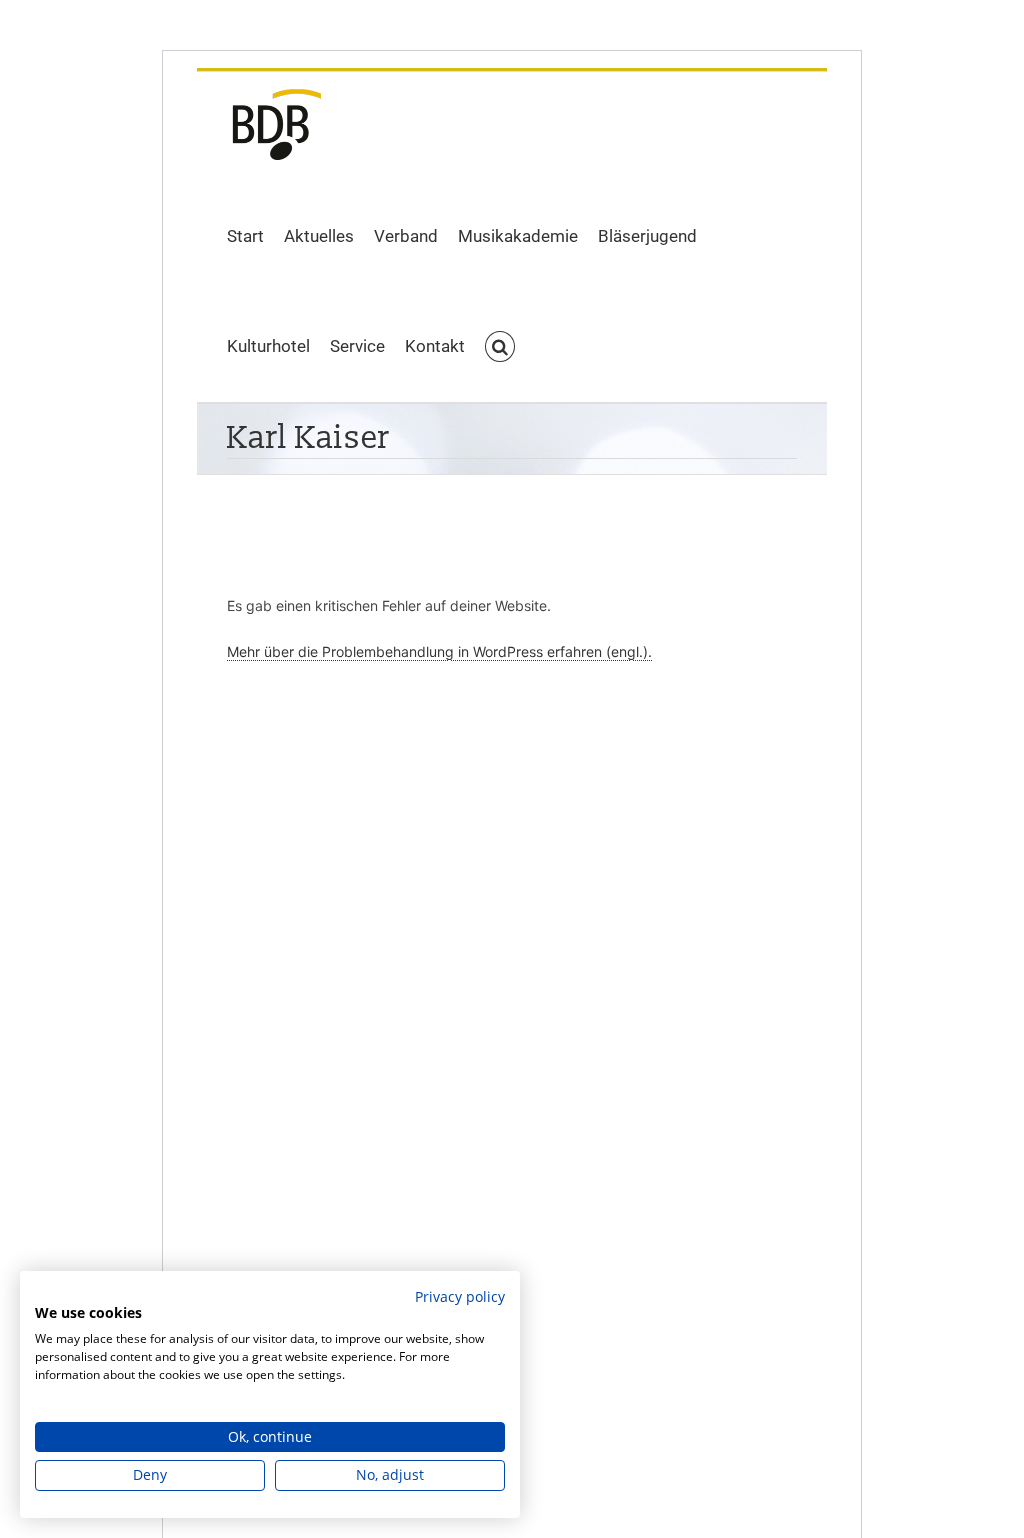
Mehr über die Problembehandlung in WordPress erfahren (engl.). (439, 651)
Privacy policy (460, 1296)
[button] (500, 347)
